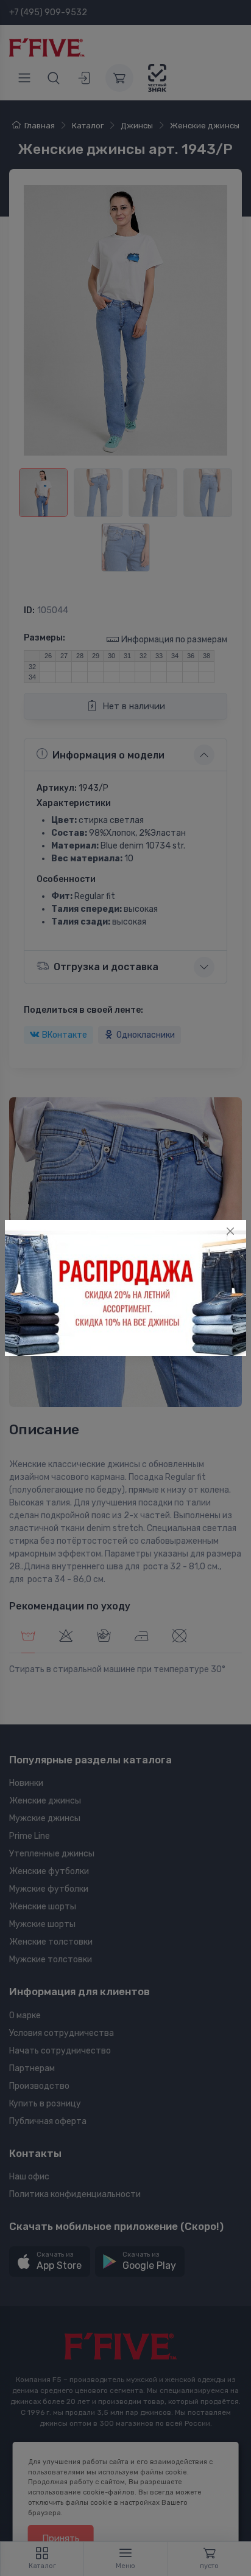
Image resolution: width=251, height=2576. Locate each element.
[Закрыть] (230, 1231)
